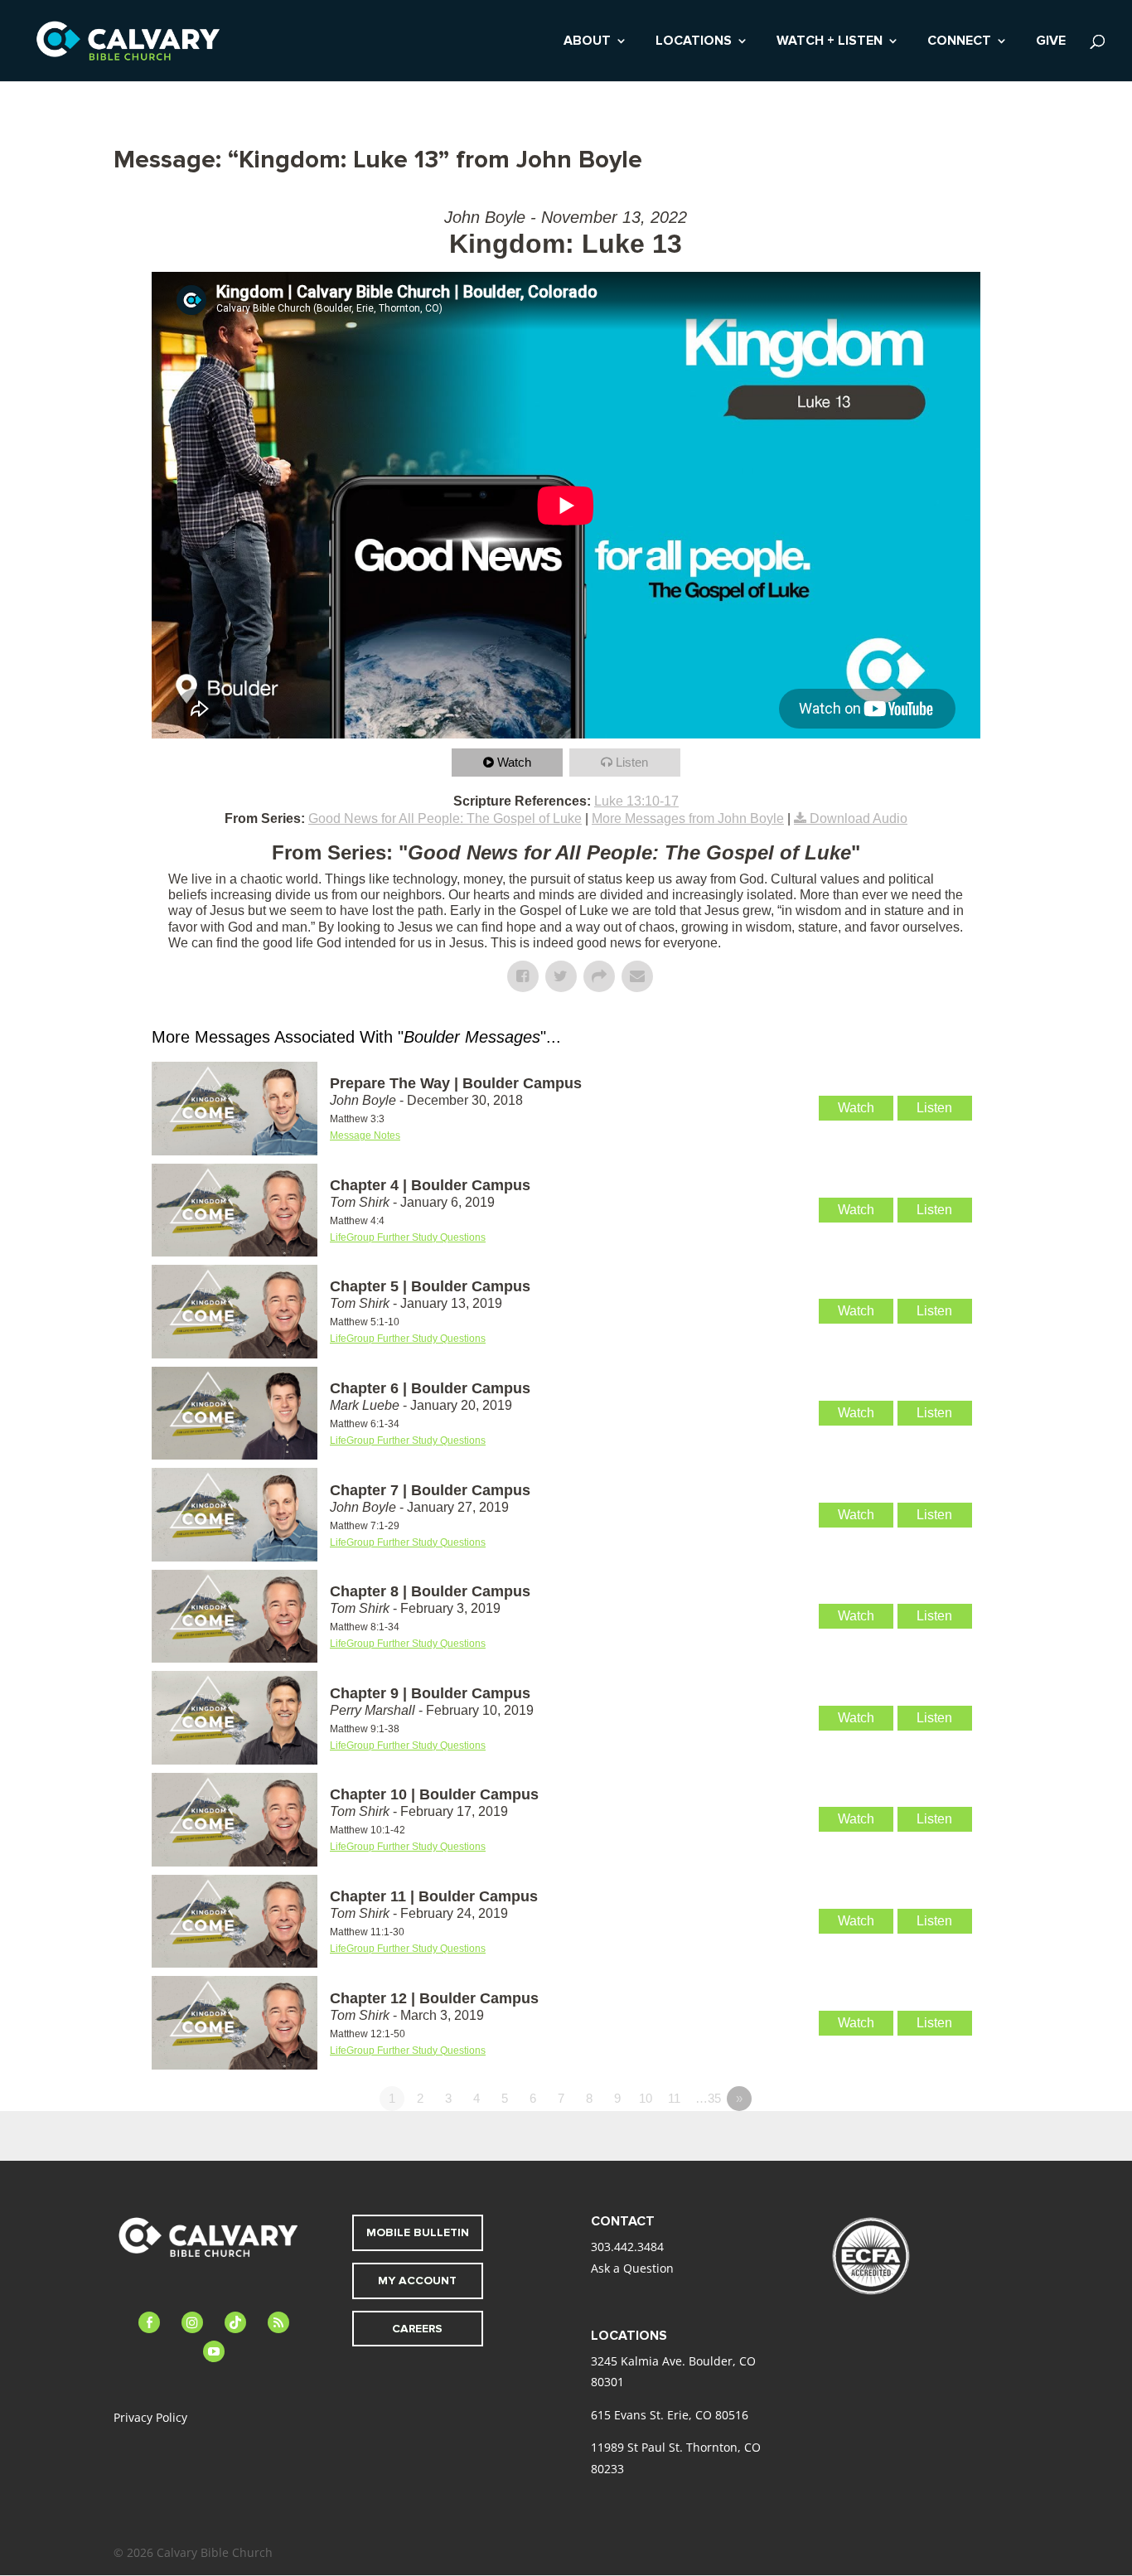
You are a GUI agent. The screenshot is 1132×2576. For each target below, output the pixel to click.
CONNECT (959, 42)
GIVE (1051, 42)
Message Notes (365, 1135)
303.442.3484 (627, 2247)
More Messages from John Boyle (688, 818)
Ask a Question (632, 2268)
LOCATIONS (694, 42)
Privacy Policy (150, 2417)
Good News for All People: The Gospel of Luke (445, 818)
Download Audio (859, 818)
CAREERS (417, 2329)
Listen (632, 762)
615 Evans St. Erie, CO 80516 (670, 2415)
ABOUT (587, 42)
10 (646, 2098)
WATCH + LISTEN (830, 42)
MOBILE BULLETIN (418, 2232)
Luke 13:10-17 (636, 801)
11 (674, 2098)
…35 (708, 2098)
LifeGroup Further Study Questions (408, 1237)
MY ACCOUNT (417, 2281)
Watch (514, 762)
